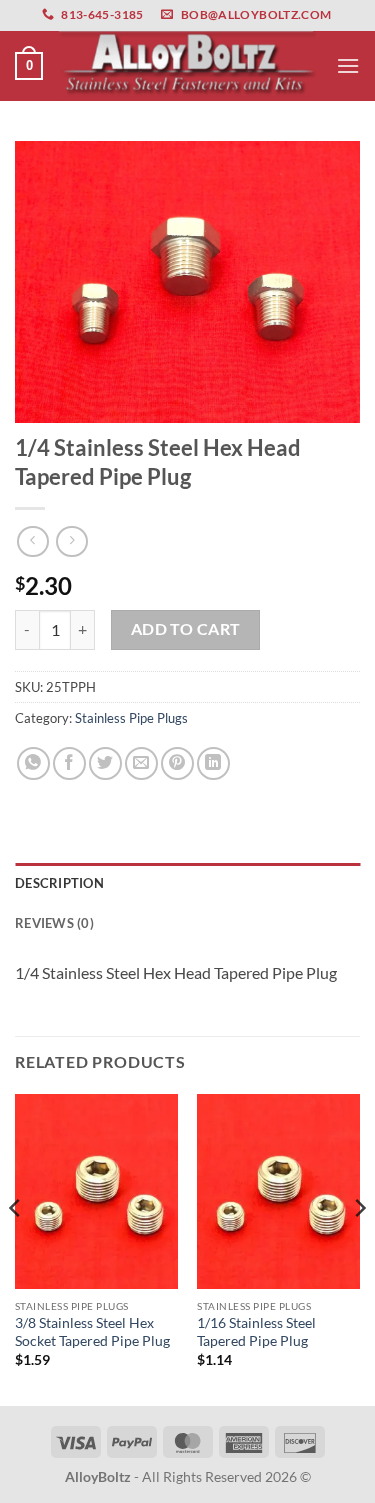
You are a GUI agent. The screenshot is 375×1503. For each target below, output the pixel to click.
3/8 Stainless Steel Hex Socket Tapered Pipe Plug (92, 1332)
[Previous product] (71, 541)
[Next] (359, 1248)
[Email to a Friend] (141, 763)
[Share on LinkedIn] (213, 763)
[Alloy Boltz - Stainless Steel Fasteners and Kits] (188, 65)
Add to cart (186, 629)
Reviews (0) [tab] (54, 923)
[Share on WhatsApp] (33, 763)
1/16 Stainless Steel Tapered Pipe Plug (256, 1332)
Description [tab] (59, 883)
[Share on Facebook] (69, 763)
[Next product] (32, 541)
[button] (29, 66)
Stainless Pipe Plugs (131, 718)
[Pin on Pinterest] (177, 763)
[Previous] (16, 1248)
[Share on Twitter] (105, 763)
